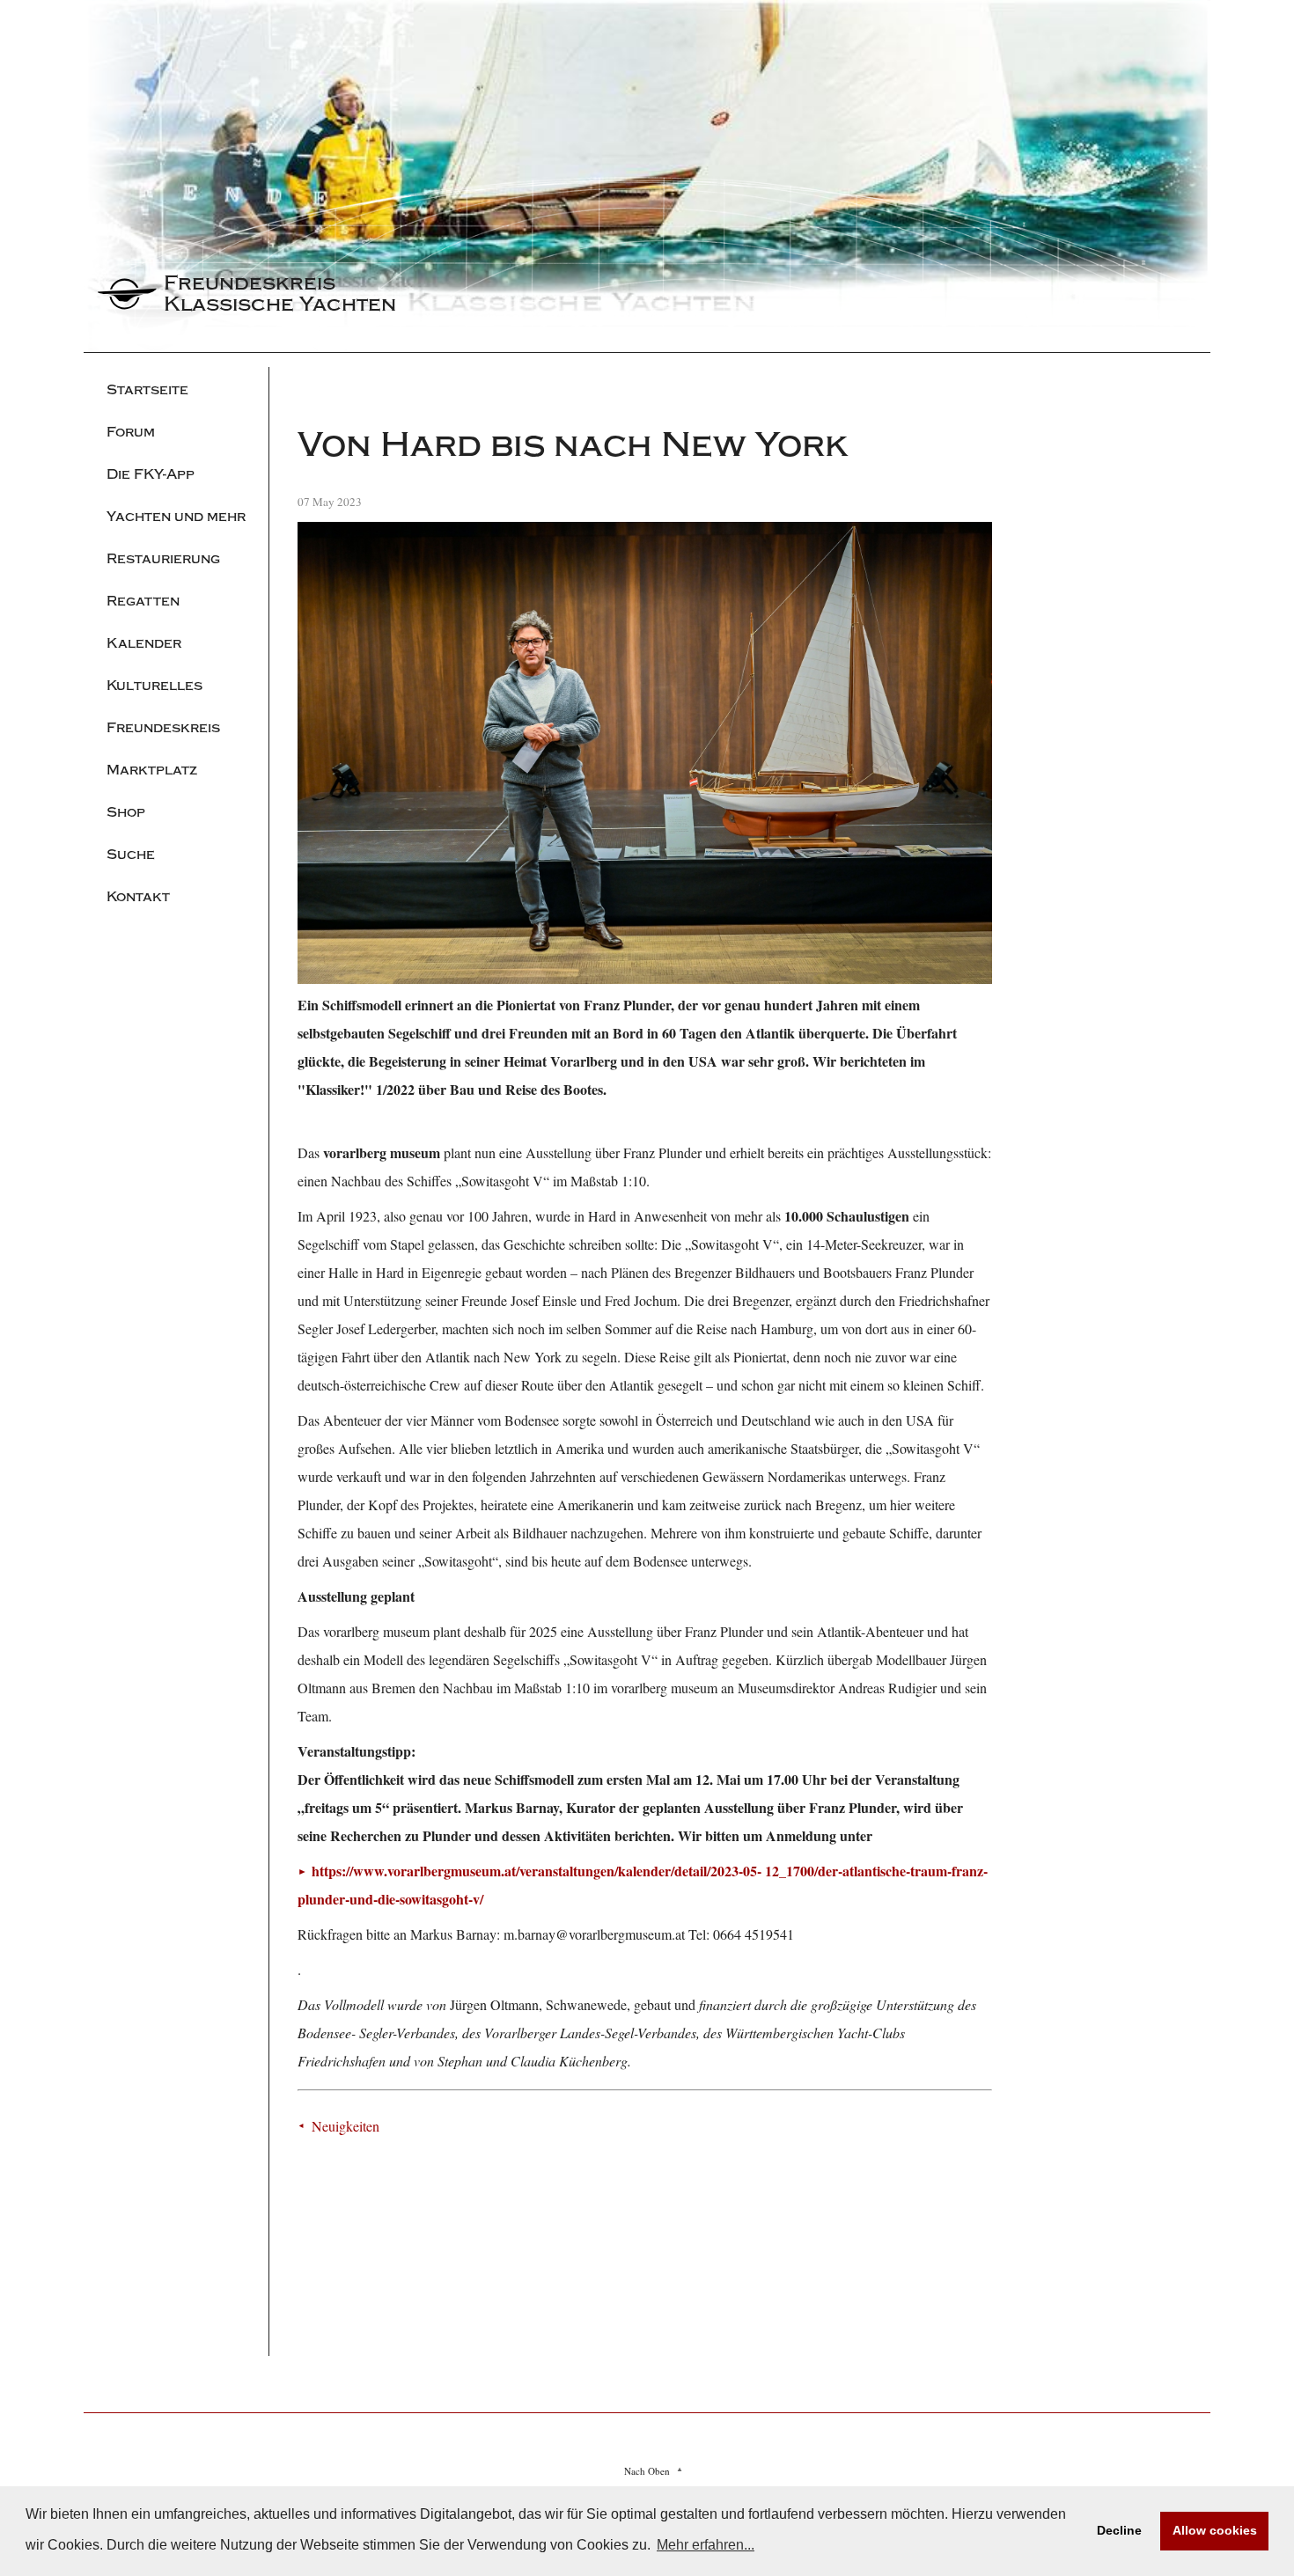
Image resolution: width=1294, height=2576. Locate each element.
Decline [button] (1119, 2530)
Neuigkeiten (346, 2126)
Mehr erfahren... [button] (706, 2545)
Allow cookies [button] (1215, 2530)
